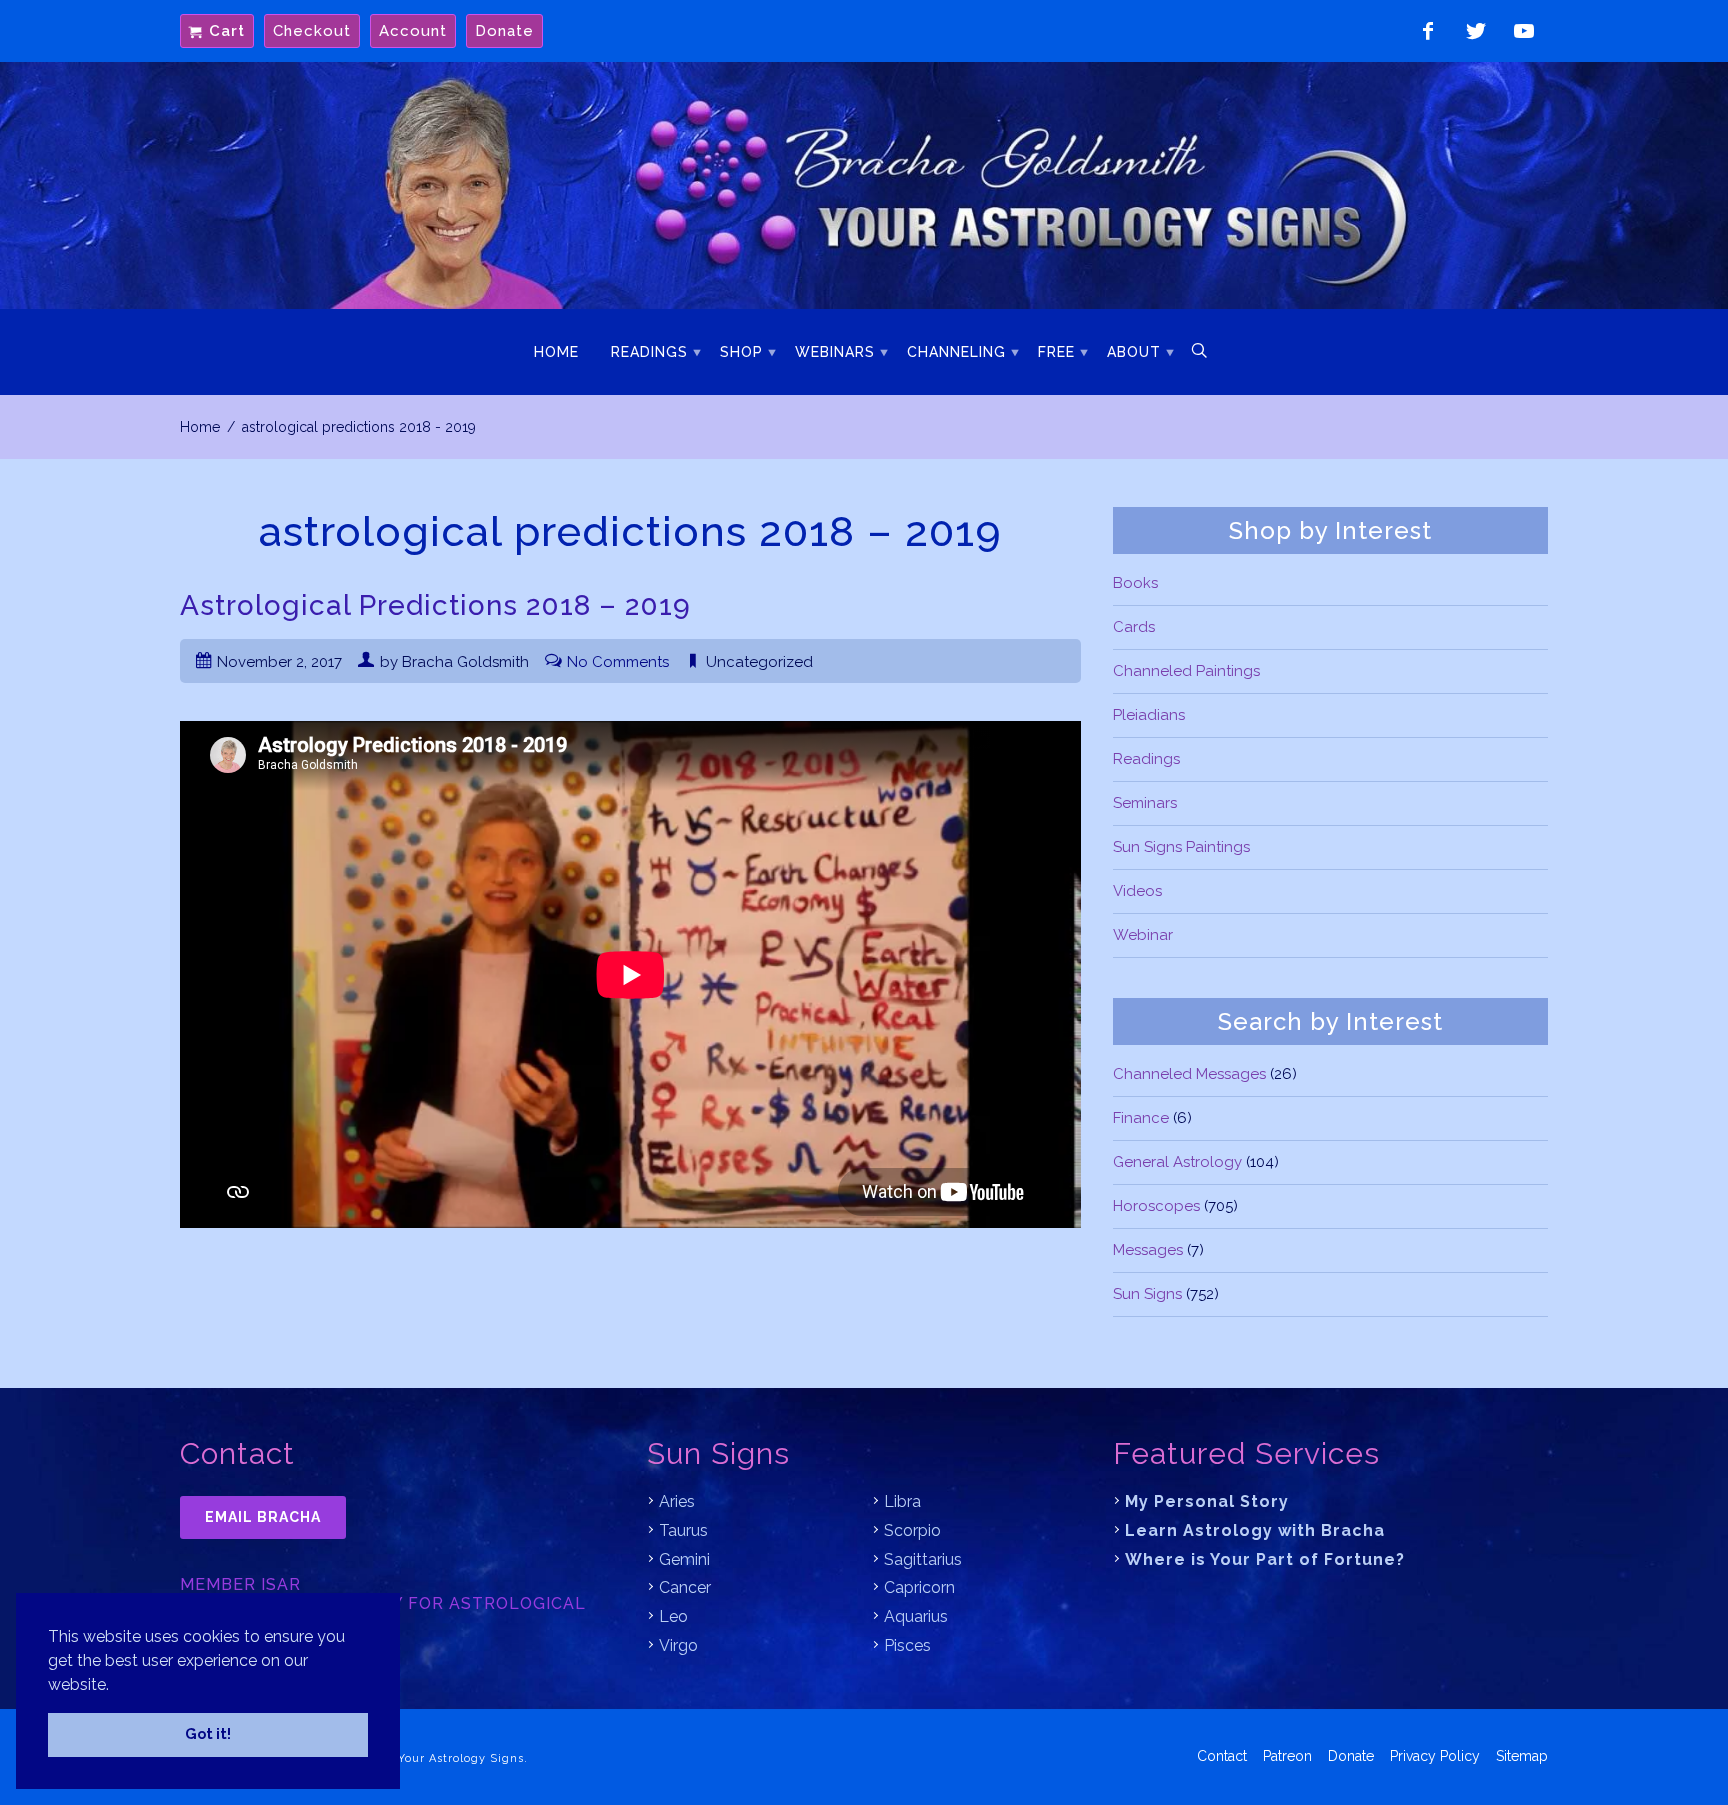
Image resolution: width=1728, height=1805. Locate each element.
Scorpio (912, 1530)
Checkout (312, 31)
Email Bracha (263, 1517)
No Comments (618, 662)
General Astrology (1177, 1162)
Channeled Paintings (1186, 671)
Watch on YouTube (1524, 31)
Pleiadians (1149, 715)
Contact (1222, 1756)
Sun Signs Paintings (1181, 847)
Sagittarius (923, 1559)
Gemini (684, 1559)
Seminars (1145, 803)
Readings (649, 352)
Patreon (1287, 1756)
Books (1135, 583)
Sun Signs (1147, 1294)
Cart (227, 31)
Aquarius (916, 1616)
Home (556, 352)
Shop (741, 352)
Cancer (685, 1587)
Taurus (683, 1530)
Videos (1137, 891)
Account (413, 31)
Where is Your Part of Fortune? (1265, 1559)
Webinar (1143, 935)
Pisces (907, 1645)
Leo (673, 1616)
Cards (1134, 627)
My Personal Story (1207, 1501)
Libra (902, 1501)
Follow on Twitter (1476, 31)
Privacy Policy (1435, 1756)
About (1134, 352)
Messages (1148, 1250)
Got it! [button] (208, 1733)
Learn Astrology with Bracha (1255, 1530)
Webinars (835, 352)
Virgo (678, 1645)
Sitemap (1522, 1756)
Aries (677, 1501)
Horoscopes (1156, 1206)
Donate (504, 31)
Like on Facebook (1428, 31)
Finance (1141, 1118)
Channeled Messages (1189, 1074)
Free (1056, 352)
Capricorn (919, 1587)
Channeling (956, 352)
